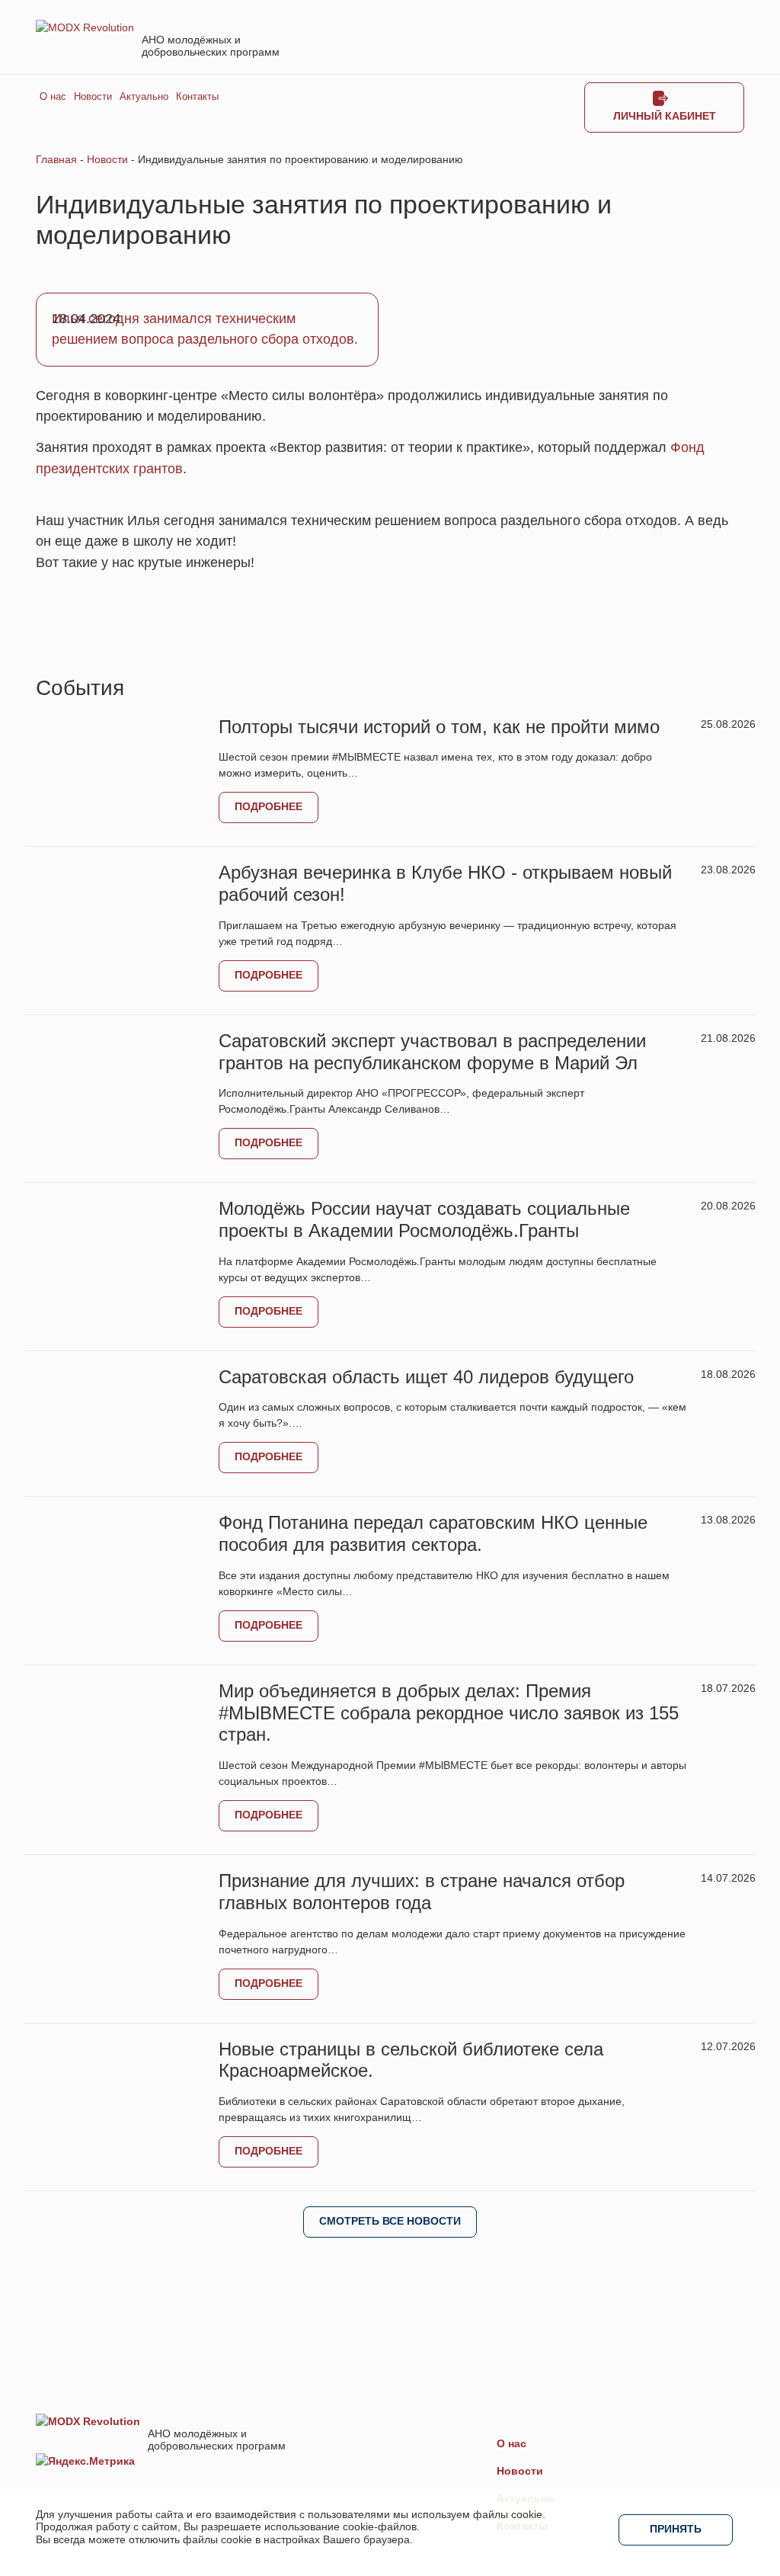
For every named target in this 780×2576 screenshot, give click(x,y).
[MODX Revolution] (85, 27)
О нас (53, 97)
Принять (676, 2529)
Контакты (197, 97)
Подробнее (269, 806)
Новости (93, 97)
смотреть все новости (390, 2221)
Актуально (144, 97)
